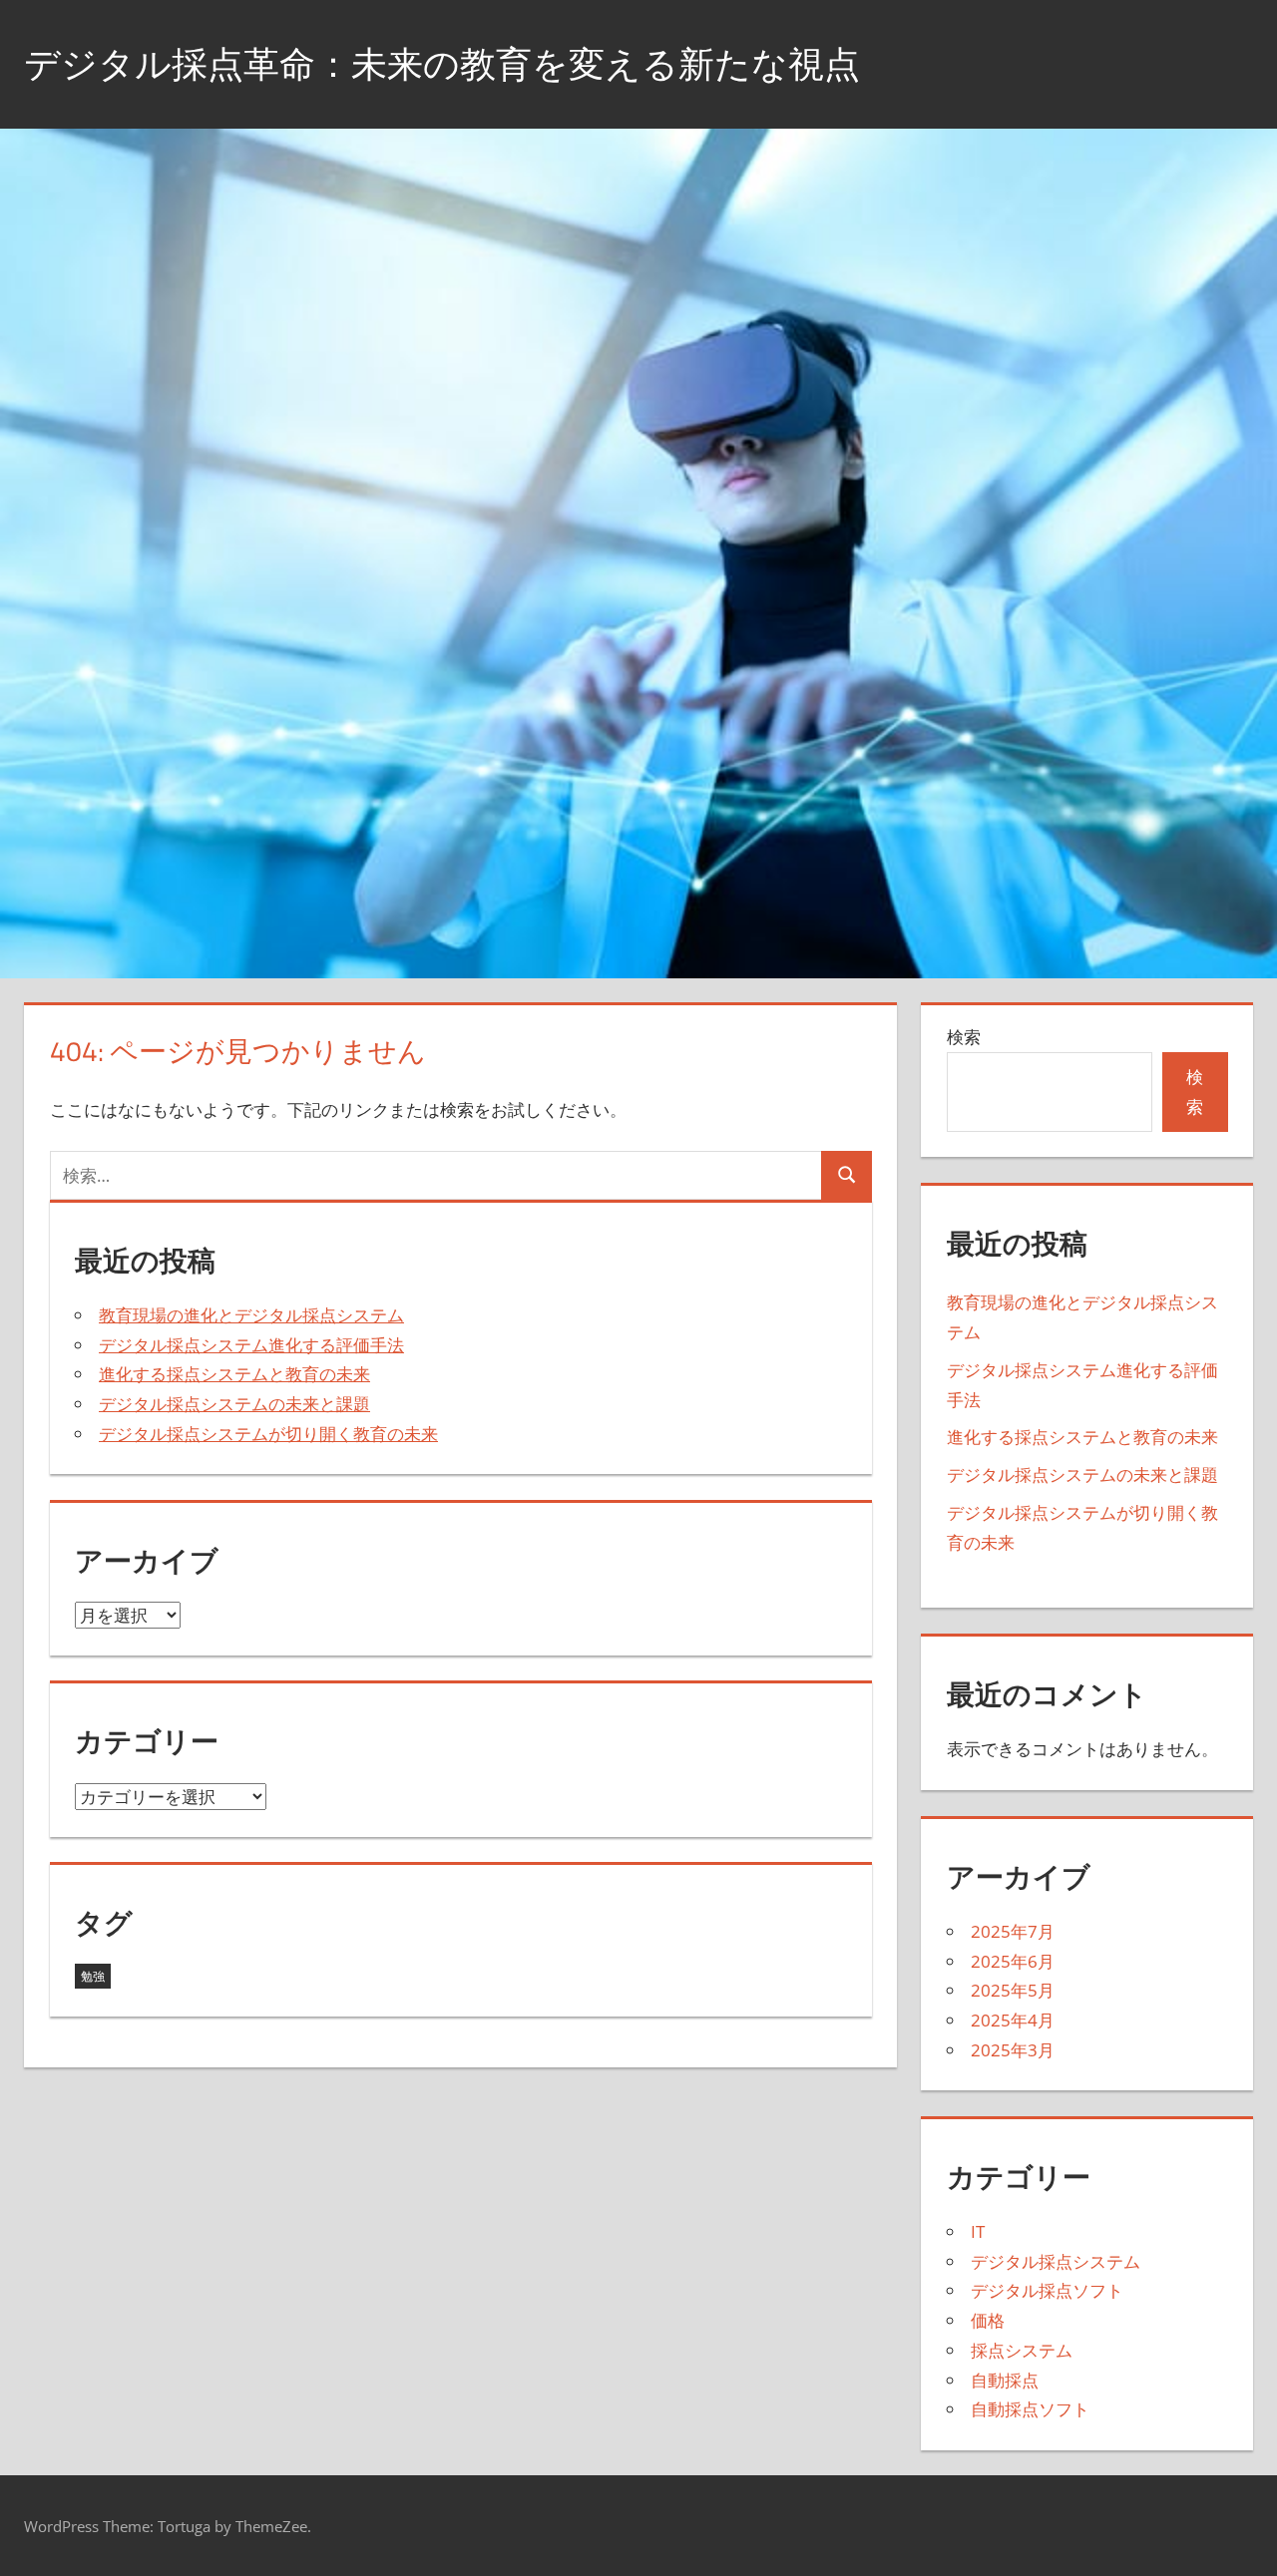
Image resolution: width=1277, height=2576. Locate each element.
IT (978, 2231)
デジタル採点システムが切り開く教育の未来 (268, 1434)
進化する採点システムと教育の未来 (234, 1374)
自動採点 (1005, 2380)
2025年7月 (1013, 1931)
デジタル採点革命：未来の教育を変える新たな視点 (442, 63)
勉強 (93, 1976)
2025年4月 (1013, 2020)
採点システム (1022, 2350)
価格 (988, 2320)
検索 (964, 1037)
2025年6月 (1013, 1961)
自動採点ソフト (1030, 2409)
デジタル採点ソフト (1047, 2290)
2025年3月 (1013, 2050)
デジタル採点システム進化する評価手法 (251, 1345)
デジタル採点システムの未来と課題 (234, 1404)
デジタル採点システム (1056, 2261)
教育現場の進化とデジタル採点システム (251, 1315)
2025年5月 (1013, 1990)
